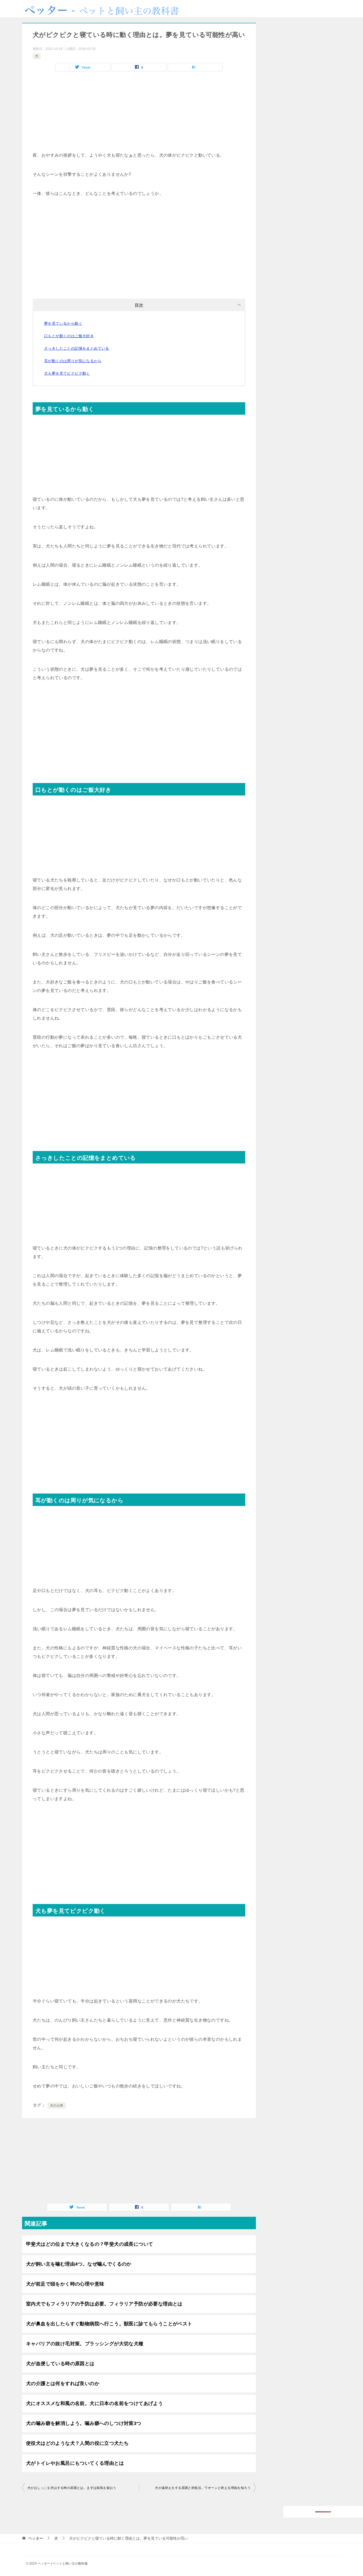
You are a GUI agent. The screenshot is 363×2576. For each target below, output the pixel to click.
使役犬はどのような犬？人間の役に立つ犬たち (77, 2443)
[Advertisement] (139, 114)
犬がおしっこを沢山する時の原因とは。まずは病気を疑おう (72, 2488)
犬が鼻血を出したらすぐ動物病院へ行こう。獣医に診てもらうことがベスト (109, 2324)
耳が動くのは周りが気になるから (73, 361)
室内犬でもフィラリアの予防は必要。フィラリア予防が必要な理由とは (104, 2304)
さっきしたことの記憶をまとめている (77, 348)
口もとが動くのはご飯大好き (69, 336)
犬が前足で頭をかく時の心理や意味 (65, 2284)
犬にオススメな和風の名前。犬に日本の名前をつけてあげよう (94, 2403)
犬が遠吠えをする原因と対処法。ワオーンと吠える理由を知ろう (203, 2488)
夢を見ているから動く (63, 323)
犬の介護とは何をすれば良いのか (63, 2384)
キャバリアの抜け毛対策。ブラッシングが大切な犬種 (85, 2344)
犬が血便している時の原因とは (60, 2364)
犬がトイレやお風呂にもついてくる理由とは (75, 2463)
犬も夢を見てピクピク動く (67, 373)
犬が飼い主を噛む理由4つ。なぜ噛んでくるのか (79, 2264)
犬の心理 (57, 2106)
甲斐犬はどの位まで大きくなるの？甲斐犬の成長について (90, 2244)
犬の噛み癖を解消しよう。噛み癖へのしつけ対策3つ (84, 2423)
